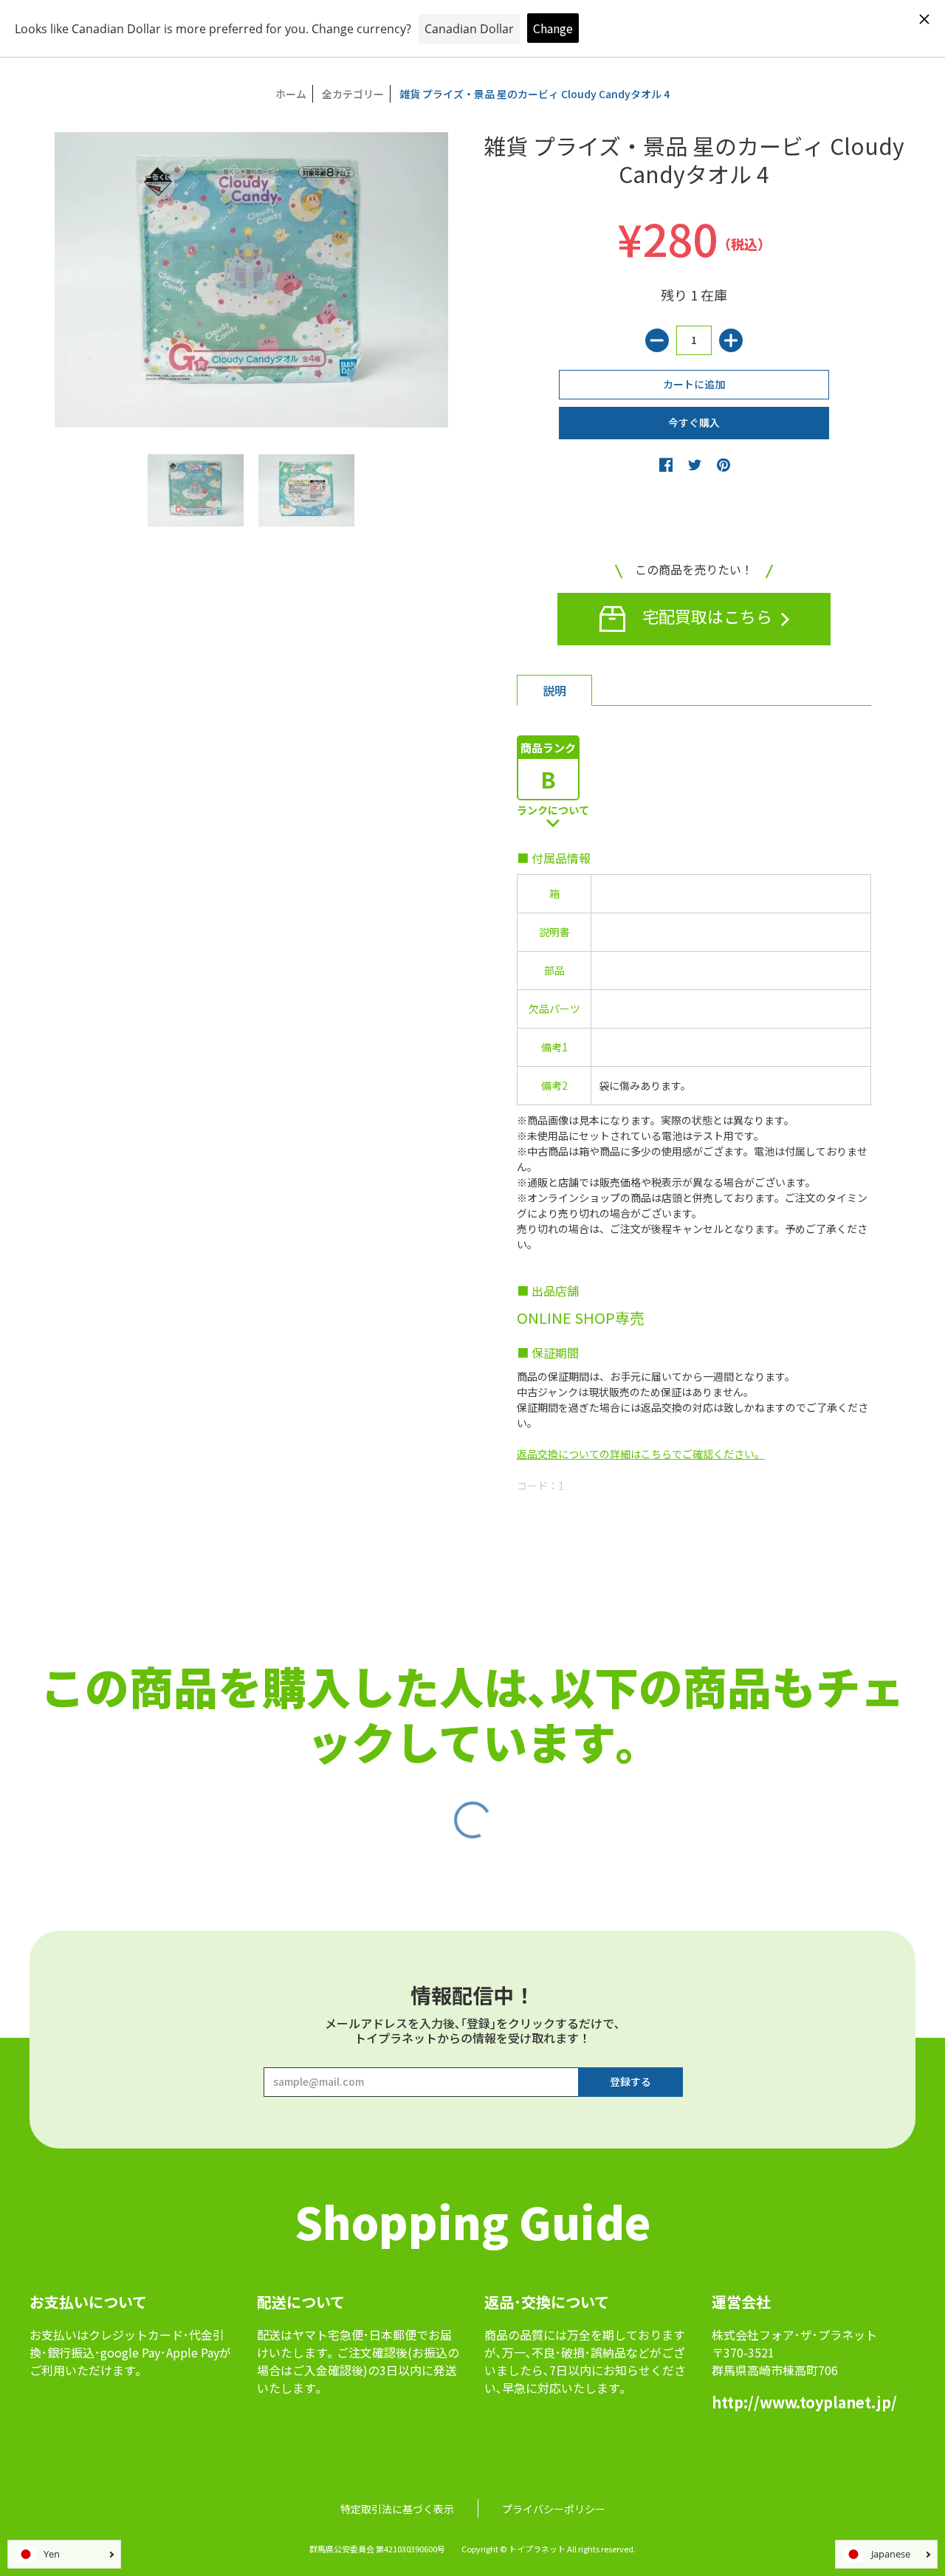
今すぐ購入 (694, 422)
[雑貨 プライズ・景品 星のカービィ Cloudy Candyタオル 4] (196, 490)
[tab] (554, 690)
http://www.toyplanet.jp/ (804, 2402)
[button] (666, 464)
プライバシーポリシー (554, 2509)
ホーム (291, 94)
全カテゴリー (353, 94)
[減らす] (657, 340)
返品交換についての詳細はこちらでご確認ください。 (641, 1454)
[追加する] (731, 340)
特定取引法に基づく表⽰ (397, 2509)
